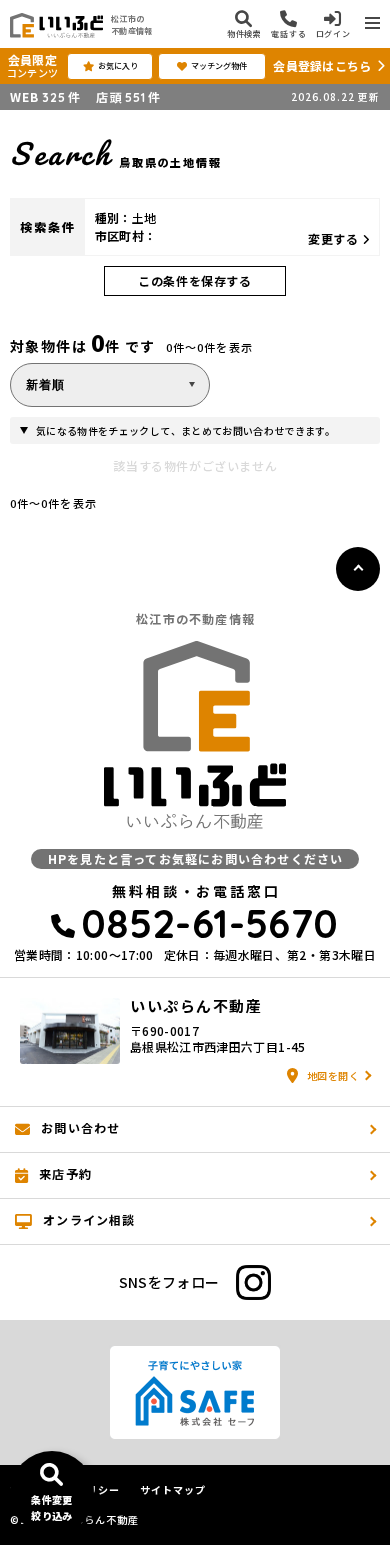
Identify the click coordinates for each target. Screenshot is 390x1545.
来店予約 (65, 1173)
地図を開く (333, 1075)
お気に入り (118, 65)
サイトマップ (173, 1490)
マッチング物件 (219, 65)
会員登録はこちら (322, 65)
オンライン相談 (89, 1219)
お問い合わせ (80, 1127)
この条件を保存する (194, 280)
